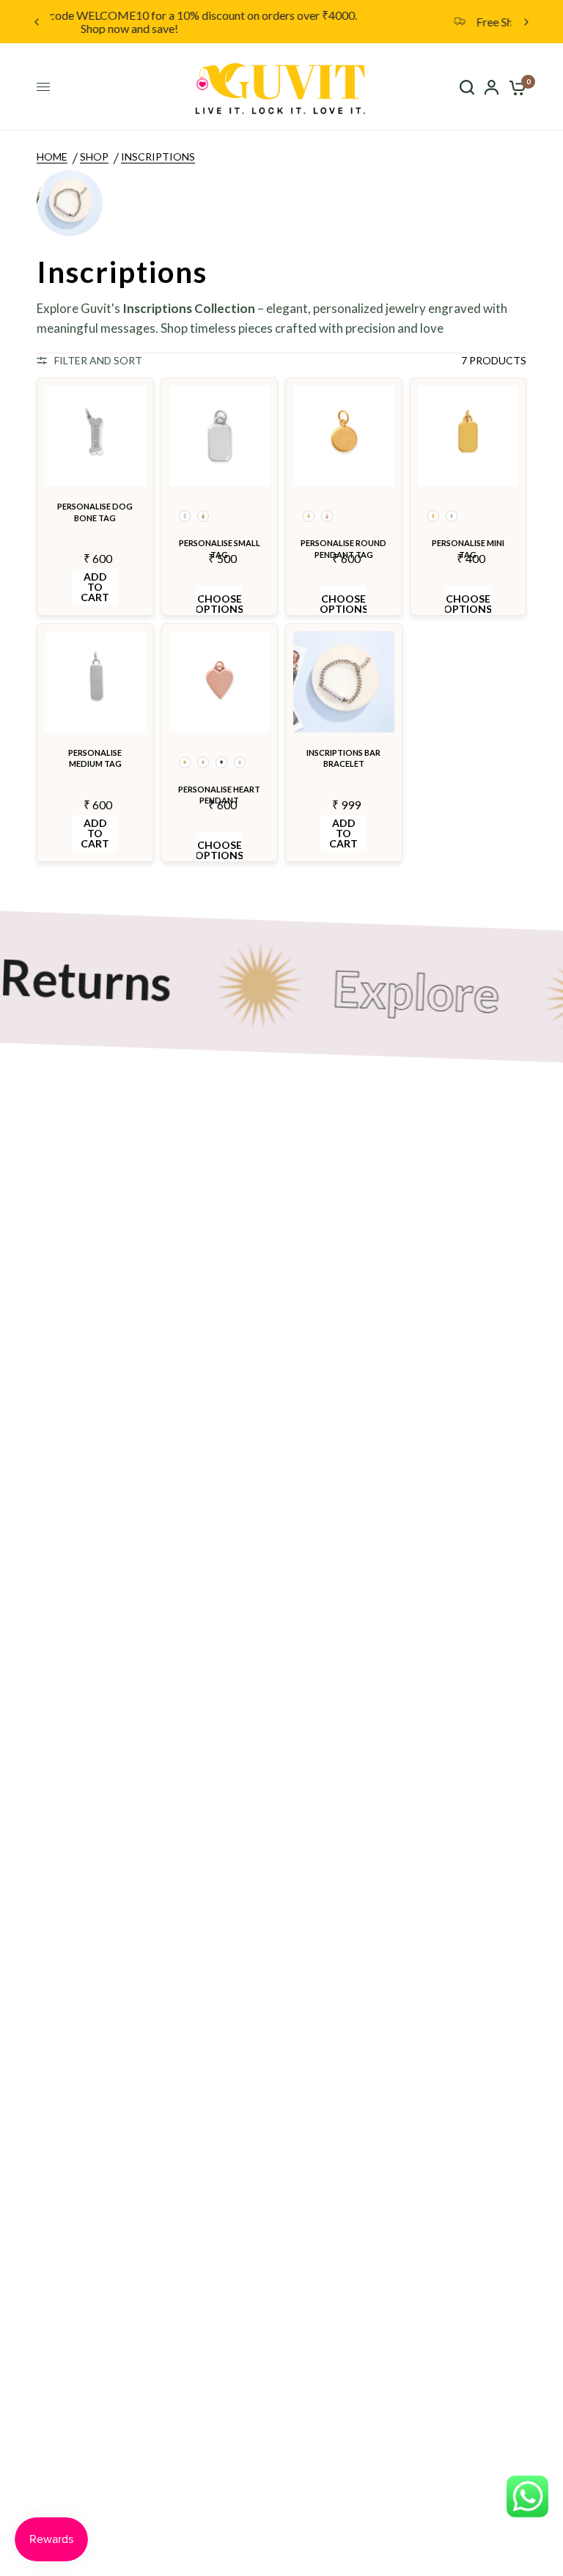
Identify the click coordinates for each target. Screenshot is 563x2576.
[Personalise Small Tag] (220, 436)
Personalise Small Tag (220, 548)
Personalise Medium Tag (95, 758)
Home (52, 157)
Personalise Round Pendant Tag (343, 548)
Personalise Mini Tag (468, 548)
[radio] (185, 516)
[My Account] (492, 87)
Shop (94, 157)
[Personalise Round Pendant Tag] (344, 436)
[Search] (467, 87)
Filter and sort (98, 360)
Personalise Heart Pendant (219, 795)
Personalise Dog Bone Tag (95, 512)
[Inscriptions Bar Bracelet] (344, 682)
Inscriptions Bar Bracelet (343, 758)
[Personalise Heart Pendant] (220, 682)
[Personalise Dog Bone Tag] (95, 436)
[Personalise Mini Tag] (468, 436)
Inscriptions (158, 157)
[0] (515, 87)
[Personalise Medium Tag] (95, 682)
